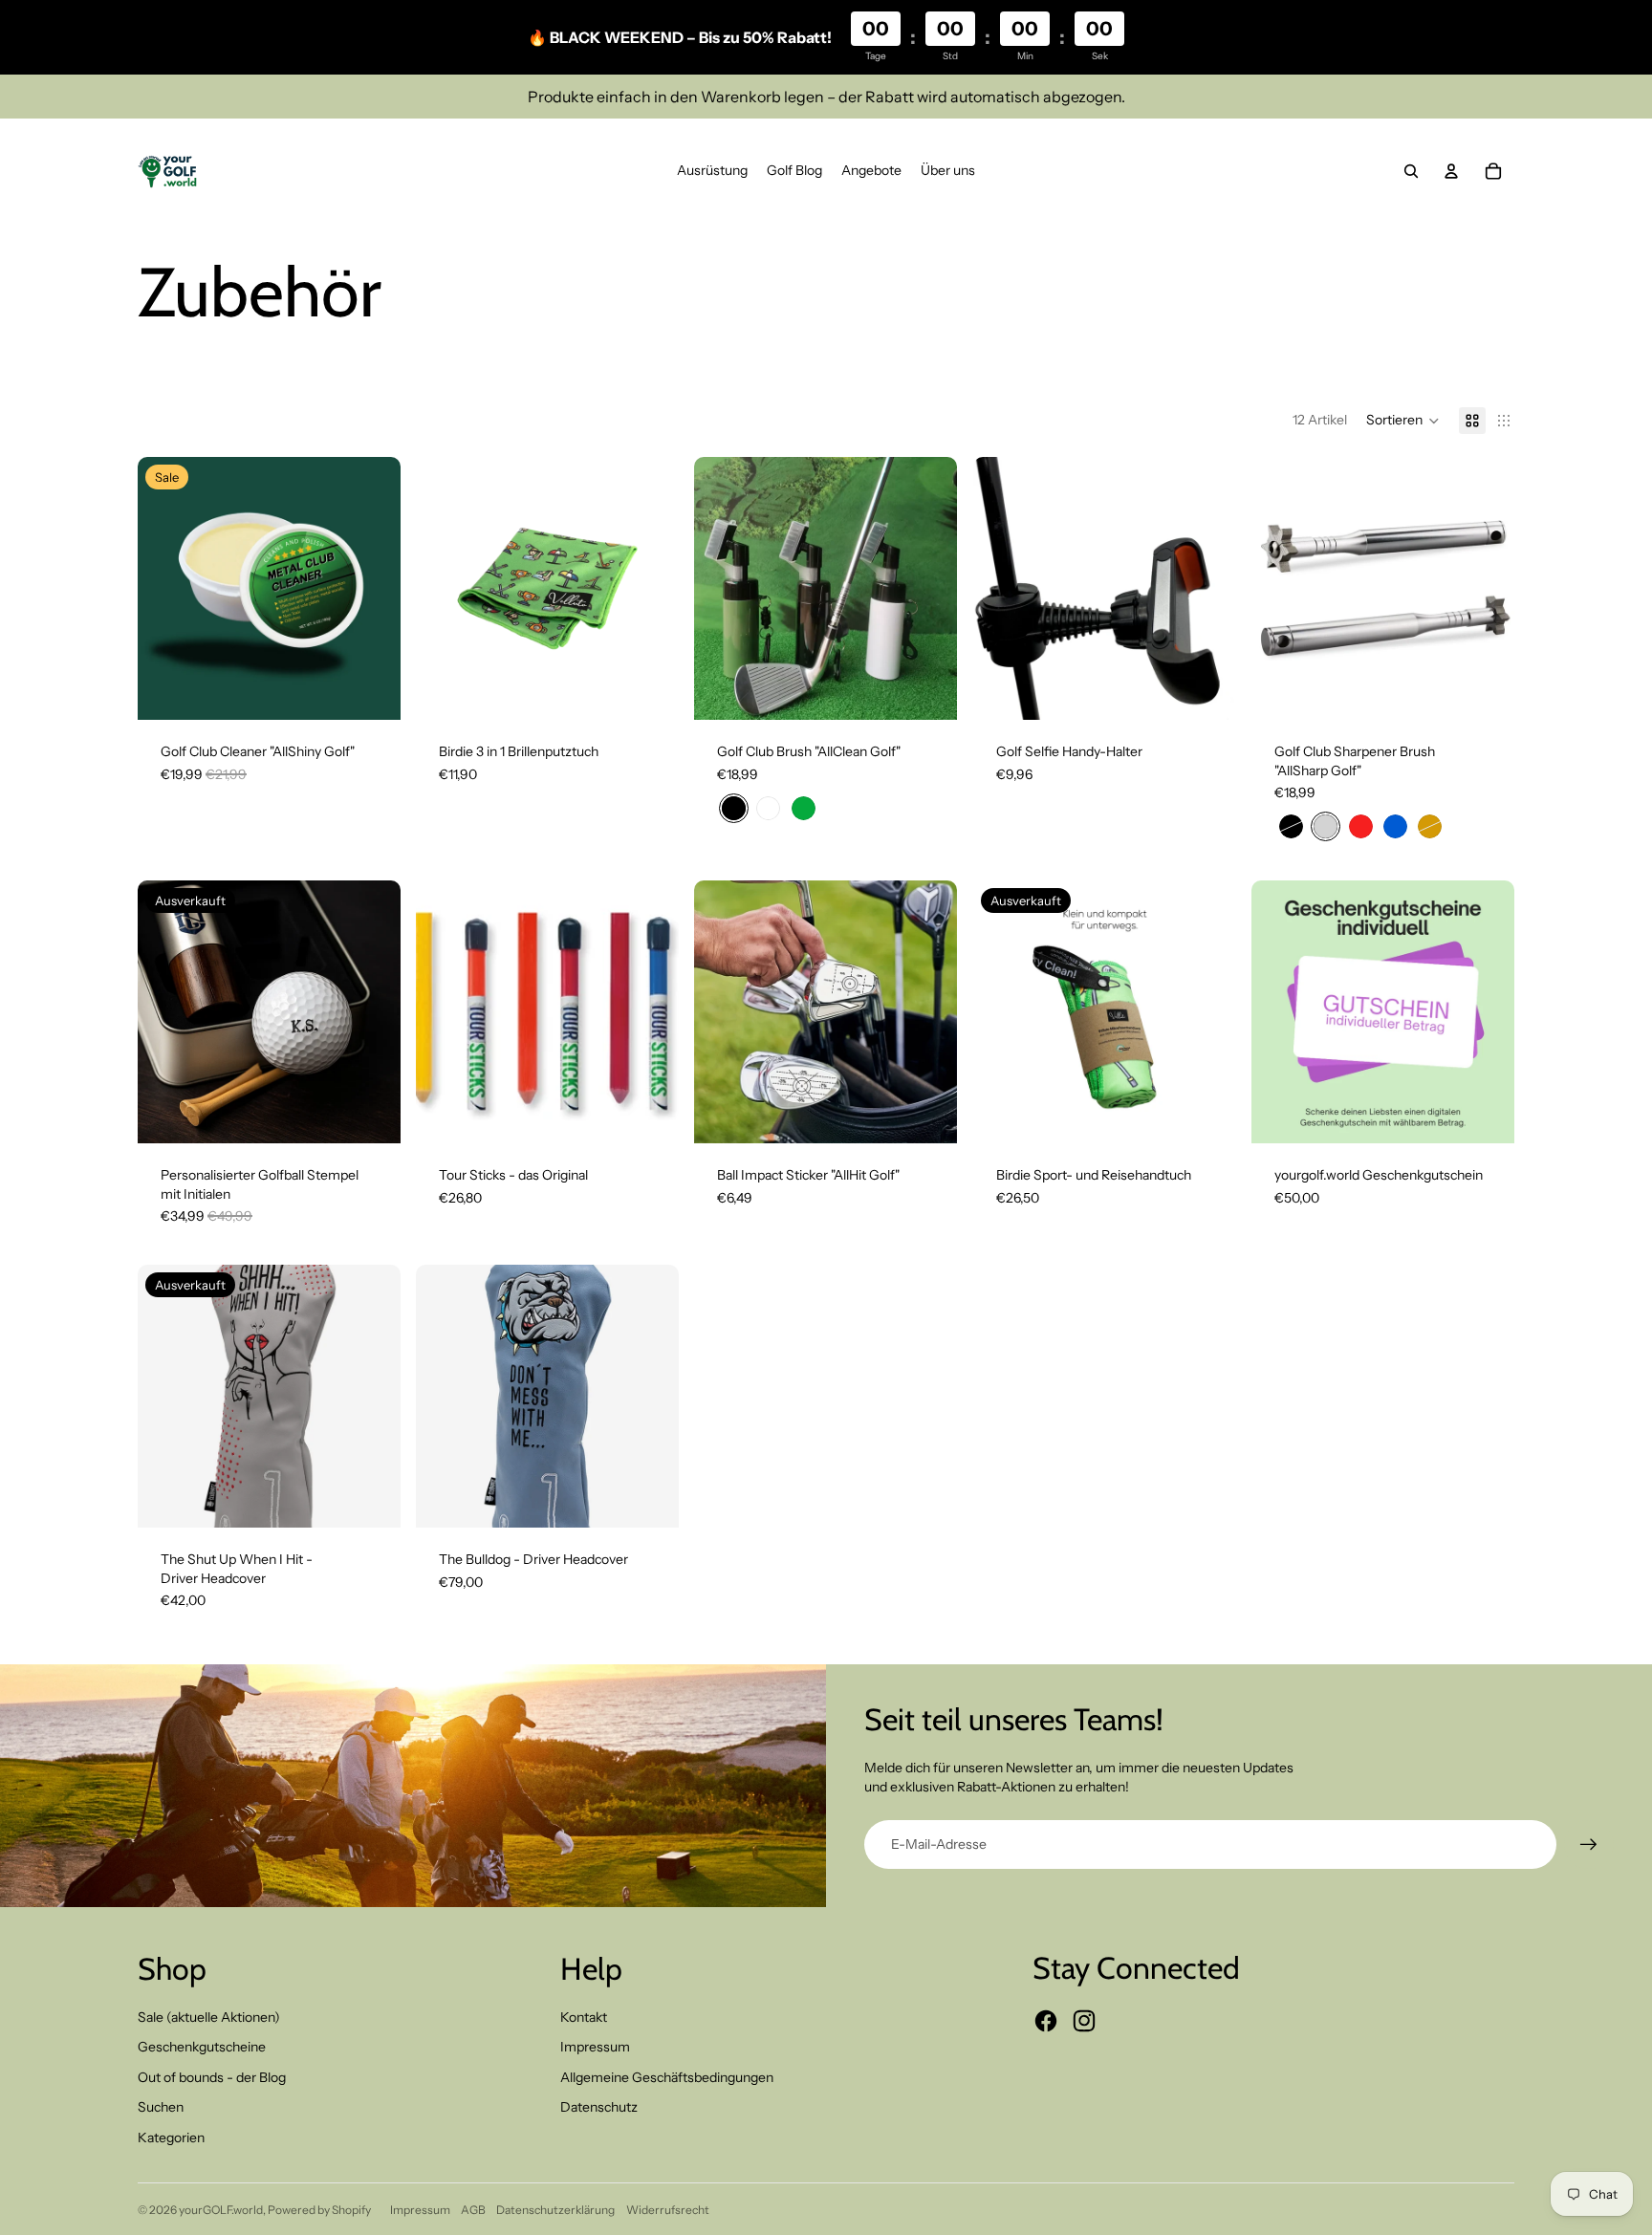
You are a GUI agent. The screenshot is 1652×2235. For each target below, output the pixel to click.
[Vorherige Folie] (166, 588)
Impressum (595, 2047)
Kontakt (584, 2017)
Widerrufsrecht (668, 2210)
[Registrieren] (1589, 1845)
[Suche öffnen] (1411, 171)
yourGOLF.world (221, 2210)
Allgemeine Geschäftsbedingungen (667, 2077)
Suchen (161, 2107)
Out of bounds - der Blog (212, 2077)
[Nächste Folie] (372, 588)
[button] (1403, 421)
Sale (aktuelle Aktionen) (209, 2017)
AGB (473, 2210)
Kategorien (171, 2137)
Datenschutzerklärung (555, 2210)
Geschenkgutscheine (202, 2047)
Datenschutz (599, 2107)
